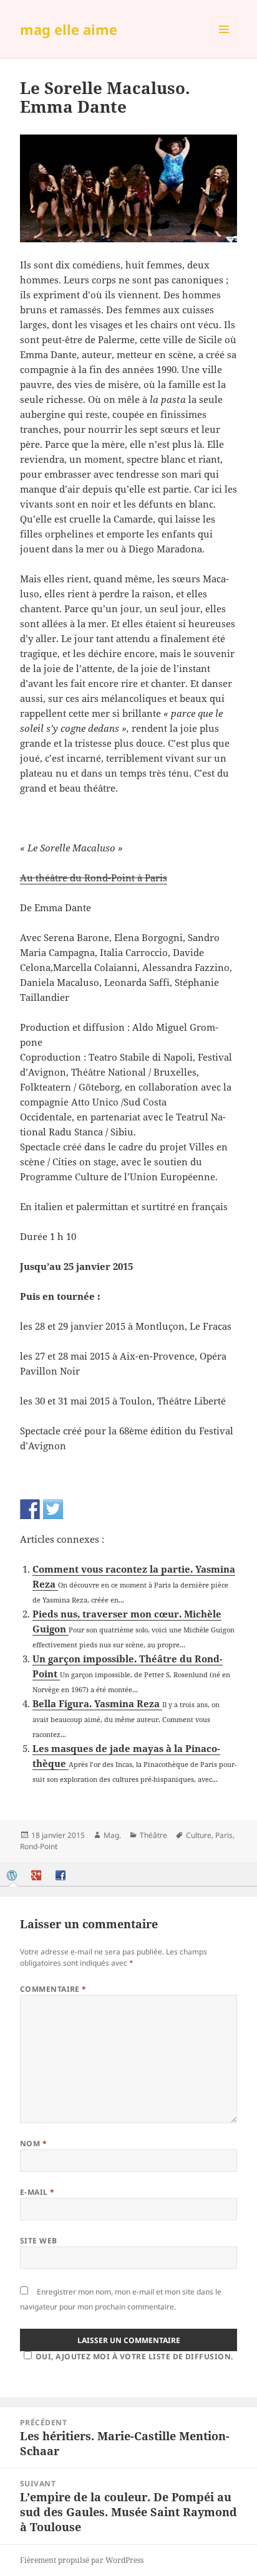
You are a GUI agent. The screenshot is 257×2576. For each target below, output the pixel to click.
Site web (39, 2241)
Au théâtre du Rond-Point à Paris (94, 878)
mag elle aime (69, 29)
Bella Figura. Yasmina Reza (97, 1703)
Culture (199, 1835)
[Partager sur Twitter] (53, 1509)
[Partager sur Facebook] (30, 1509)
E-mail (37, 2192)
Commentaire (53, 1989)
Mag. (112, 1835)
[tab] (13, 1876)
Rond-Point (39, 1846)
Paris (224, 1835)
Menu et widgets (224, 42)
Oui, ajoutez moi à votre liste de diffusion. (134, 2356)
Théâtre (153, 1835)
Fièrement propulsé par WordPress (82, 2560)
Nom (33, 2143)
